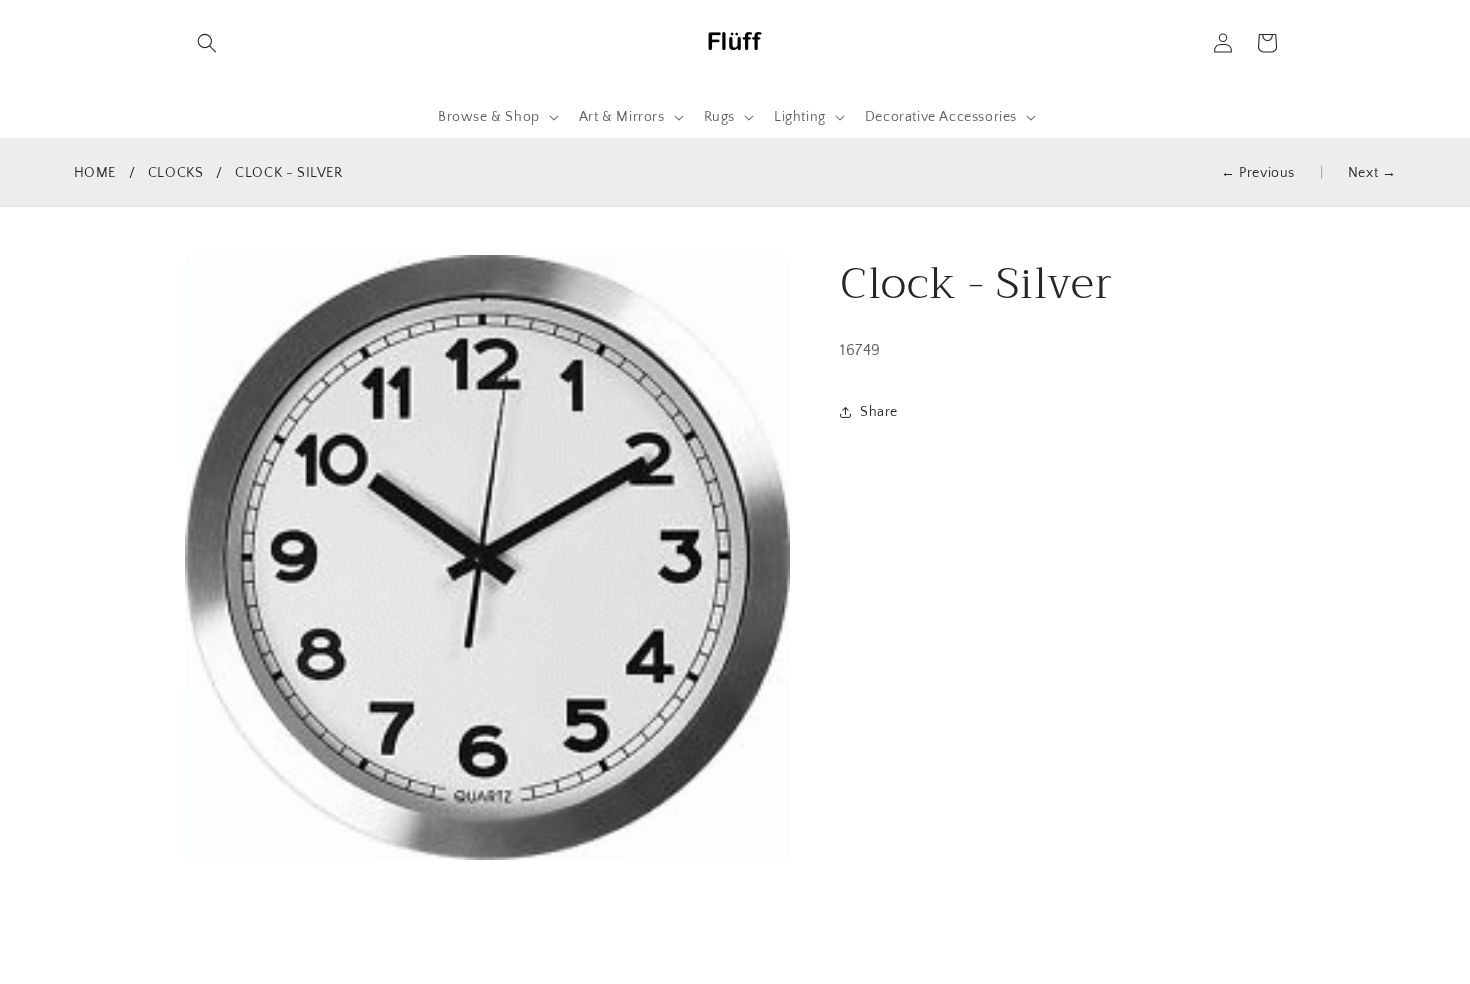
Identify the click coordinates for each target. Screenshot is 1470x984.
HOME (95, 173)
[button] (207, 43)
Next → (1372, 173)
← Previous (1258, 173)
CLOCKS (176, 173)
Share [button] (879, 412)
